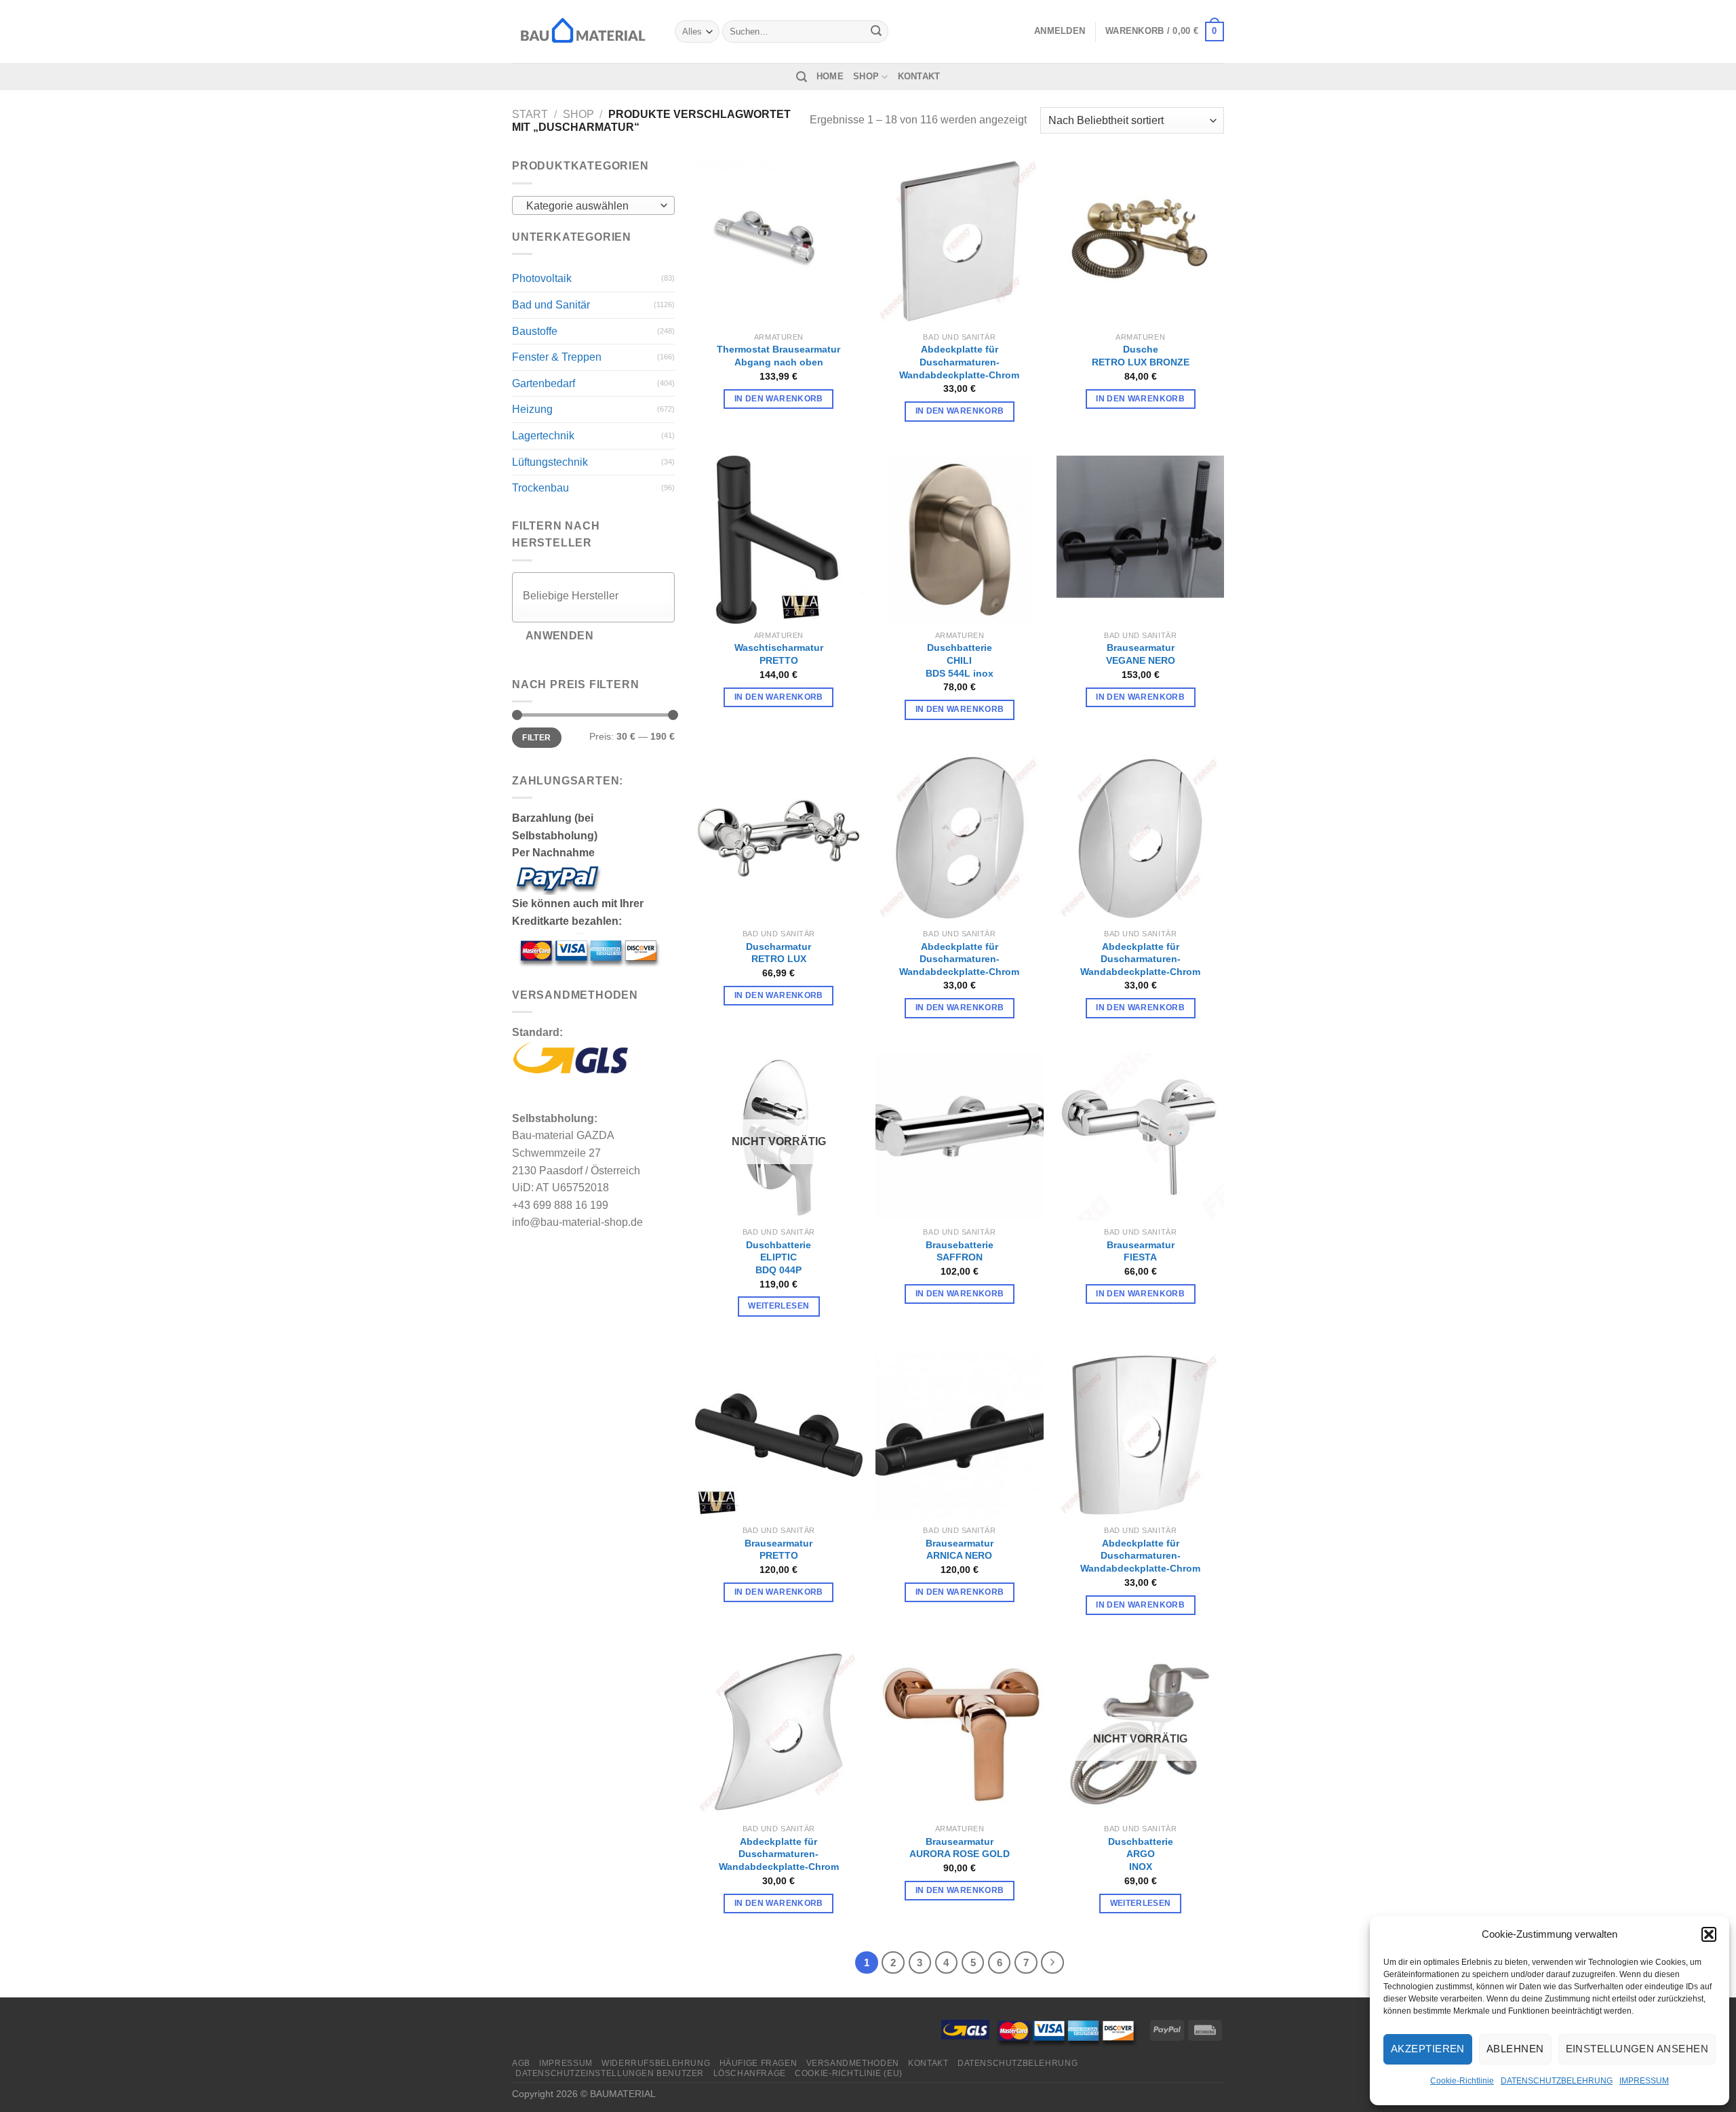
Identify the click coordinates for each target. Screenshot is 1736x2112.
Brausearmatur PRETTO (778, 1550)
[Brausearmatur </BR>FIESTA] (1140, 1137)
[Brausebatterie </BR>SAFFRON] (959, 1137)
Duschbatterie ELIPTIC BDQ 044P (778, 1257)
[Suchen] (802, 77)
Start (530, 114)
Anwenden (560, 636)
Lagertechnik (543, 436)
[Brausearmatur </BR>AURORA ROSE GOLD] (959, 1733)
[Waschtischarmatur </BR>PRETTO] (779, 539)
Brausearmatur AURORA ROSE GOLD (960, 1848)
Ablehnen (1515, 2049)
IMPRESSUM (1644, 2081)
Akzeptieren (1428, 2049)
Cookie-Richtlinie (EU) (848, 2073)
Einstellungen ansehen (1637, 2049)
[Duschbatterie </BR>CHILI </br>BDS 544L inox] (959, 539)
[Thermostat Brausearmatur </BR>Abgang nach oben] (779, 241)
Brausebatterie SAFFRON (960, 1251)
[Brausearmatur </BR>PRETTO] (779, 1435)
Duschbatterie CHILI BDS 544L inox (960, 660)
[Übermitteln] (876, 32)
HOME (830, 76)
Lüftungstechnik (550, 462)
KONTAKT (919, 76)
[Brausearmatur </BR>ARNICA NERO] (959, 1435)
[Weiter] (1052, 1963)
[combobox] (593, 205)
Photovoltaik (542, 278)
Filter (536, 738)
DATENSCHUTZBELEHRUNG (1557, 2081)
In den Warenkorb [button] (779, 399)
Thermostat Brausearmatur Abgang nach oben (778, 356)
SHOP (866, 76)
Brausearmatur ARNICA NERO (960, 1550)
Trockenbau (540, 488)
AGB (521, 2063)
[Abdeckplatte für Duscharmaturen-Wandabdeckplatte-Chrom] (959, 241)
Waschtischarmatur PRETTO (779, 654)
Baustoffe (535, 331)
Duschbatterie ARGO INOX (1141, 1854)
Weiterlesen (778, 1306)
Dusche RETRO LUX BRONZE (1141, 356)
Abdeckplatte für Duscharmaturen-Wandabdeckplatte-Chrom (959, 362)
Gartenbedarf (544, 383)
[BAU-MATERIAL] (583, 31)
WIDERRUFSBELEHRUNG (656, 2063)
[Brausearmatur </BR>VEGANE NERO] (1140, 539)
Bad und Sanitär (551, 305)
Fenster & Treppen (557, 357)
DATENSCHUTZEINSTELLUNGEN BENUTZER (610, 2073)
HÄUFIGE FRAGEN (758, 2063)
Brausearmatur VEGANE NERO (1141, 654)
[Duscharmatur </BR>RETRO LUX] (779, 838)
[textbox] (590, 206)
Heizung (532, 409)
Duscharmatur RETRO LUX (778, 953)
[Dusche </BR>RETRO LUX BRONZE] (1140, 241)
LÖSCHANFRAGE (750, 2073)
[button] (1709, 1934)
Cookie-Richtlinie (1462, 2081)
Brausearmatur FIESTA (1141, 1251)
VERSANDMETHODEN (853, 2063)
